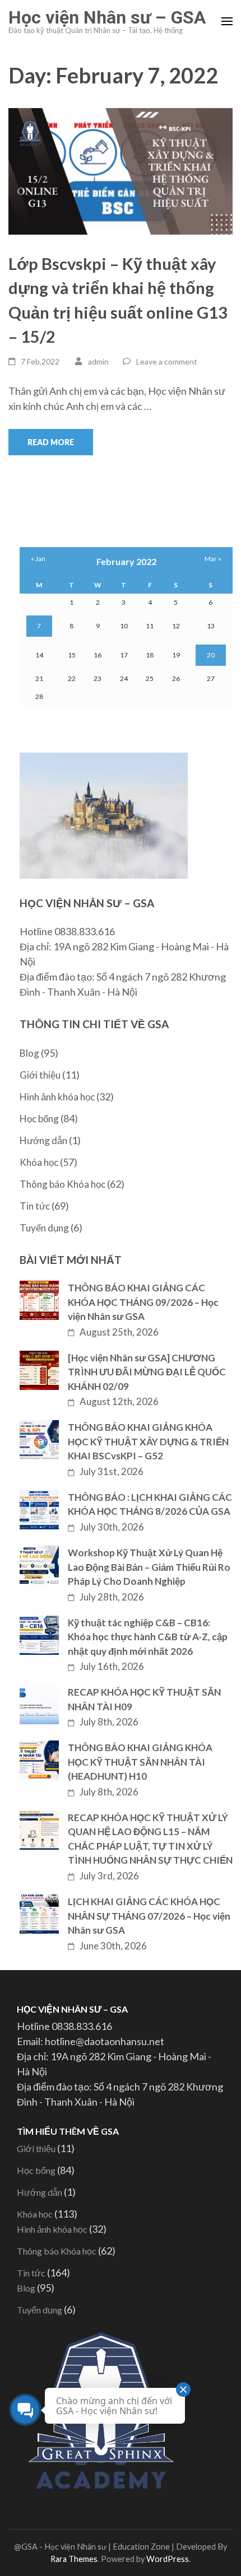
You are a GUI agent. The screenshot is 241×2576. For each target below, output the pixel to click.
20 (211, 655)
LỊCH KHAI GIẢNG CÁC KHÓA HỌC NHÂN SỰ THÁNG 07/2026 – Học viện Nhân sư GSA (149, 1916)
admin (98, 361)
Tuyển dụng (44, 1228)
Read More (51, 442)
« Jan (38, 559)
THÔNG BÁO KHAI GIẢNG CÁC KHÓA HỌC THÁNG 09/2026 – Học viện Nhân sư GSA (143, 1302)
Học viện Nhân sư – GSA (107, 17)
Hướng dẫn (43, 1140)
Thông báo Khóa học (62, 1184)
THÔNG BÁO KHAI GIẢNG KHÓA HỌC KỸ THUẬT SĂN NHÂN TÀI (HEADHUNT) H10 (140, 1762)
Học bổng (39, 1119)
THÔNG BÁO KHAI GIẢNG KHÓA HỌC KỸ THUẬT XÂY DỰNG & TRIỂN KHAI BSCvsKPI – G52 (148, 1441)
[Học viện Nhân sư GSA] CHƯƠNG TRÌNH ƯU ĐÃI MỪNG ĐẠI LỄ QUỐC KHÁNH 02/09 (147, 1372)
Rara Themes (74, 2559)
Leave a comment (167, 361)
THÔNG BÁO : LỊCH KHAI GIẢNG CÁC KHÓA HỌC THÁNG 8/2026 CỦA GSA (150, 1504)
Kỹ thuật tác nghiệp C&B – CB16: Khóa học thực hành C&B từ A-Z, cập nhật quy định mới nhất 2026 (148, 1637)
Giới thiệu (40, 1075)
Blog (29, 1053)
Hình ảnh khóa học (57, 1097)
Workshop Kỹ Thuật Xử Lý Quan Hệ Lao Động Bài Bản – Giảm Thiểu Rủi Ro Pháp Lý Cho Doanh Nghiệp (149, 1567)
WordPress (168, 2559)
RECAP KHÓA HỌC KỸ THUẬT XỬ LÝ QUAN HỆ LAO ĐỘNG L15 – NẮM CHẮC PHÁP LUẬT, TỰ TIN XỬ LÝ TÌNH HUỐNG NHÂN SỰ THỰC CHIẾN (150, 1839)
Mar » (213, 559)
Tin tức (35, 1206)
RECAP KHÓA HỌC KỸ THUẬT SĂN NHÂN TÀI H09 (144, 1699)
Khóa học (39, 1162)
